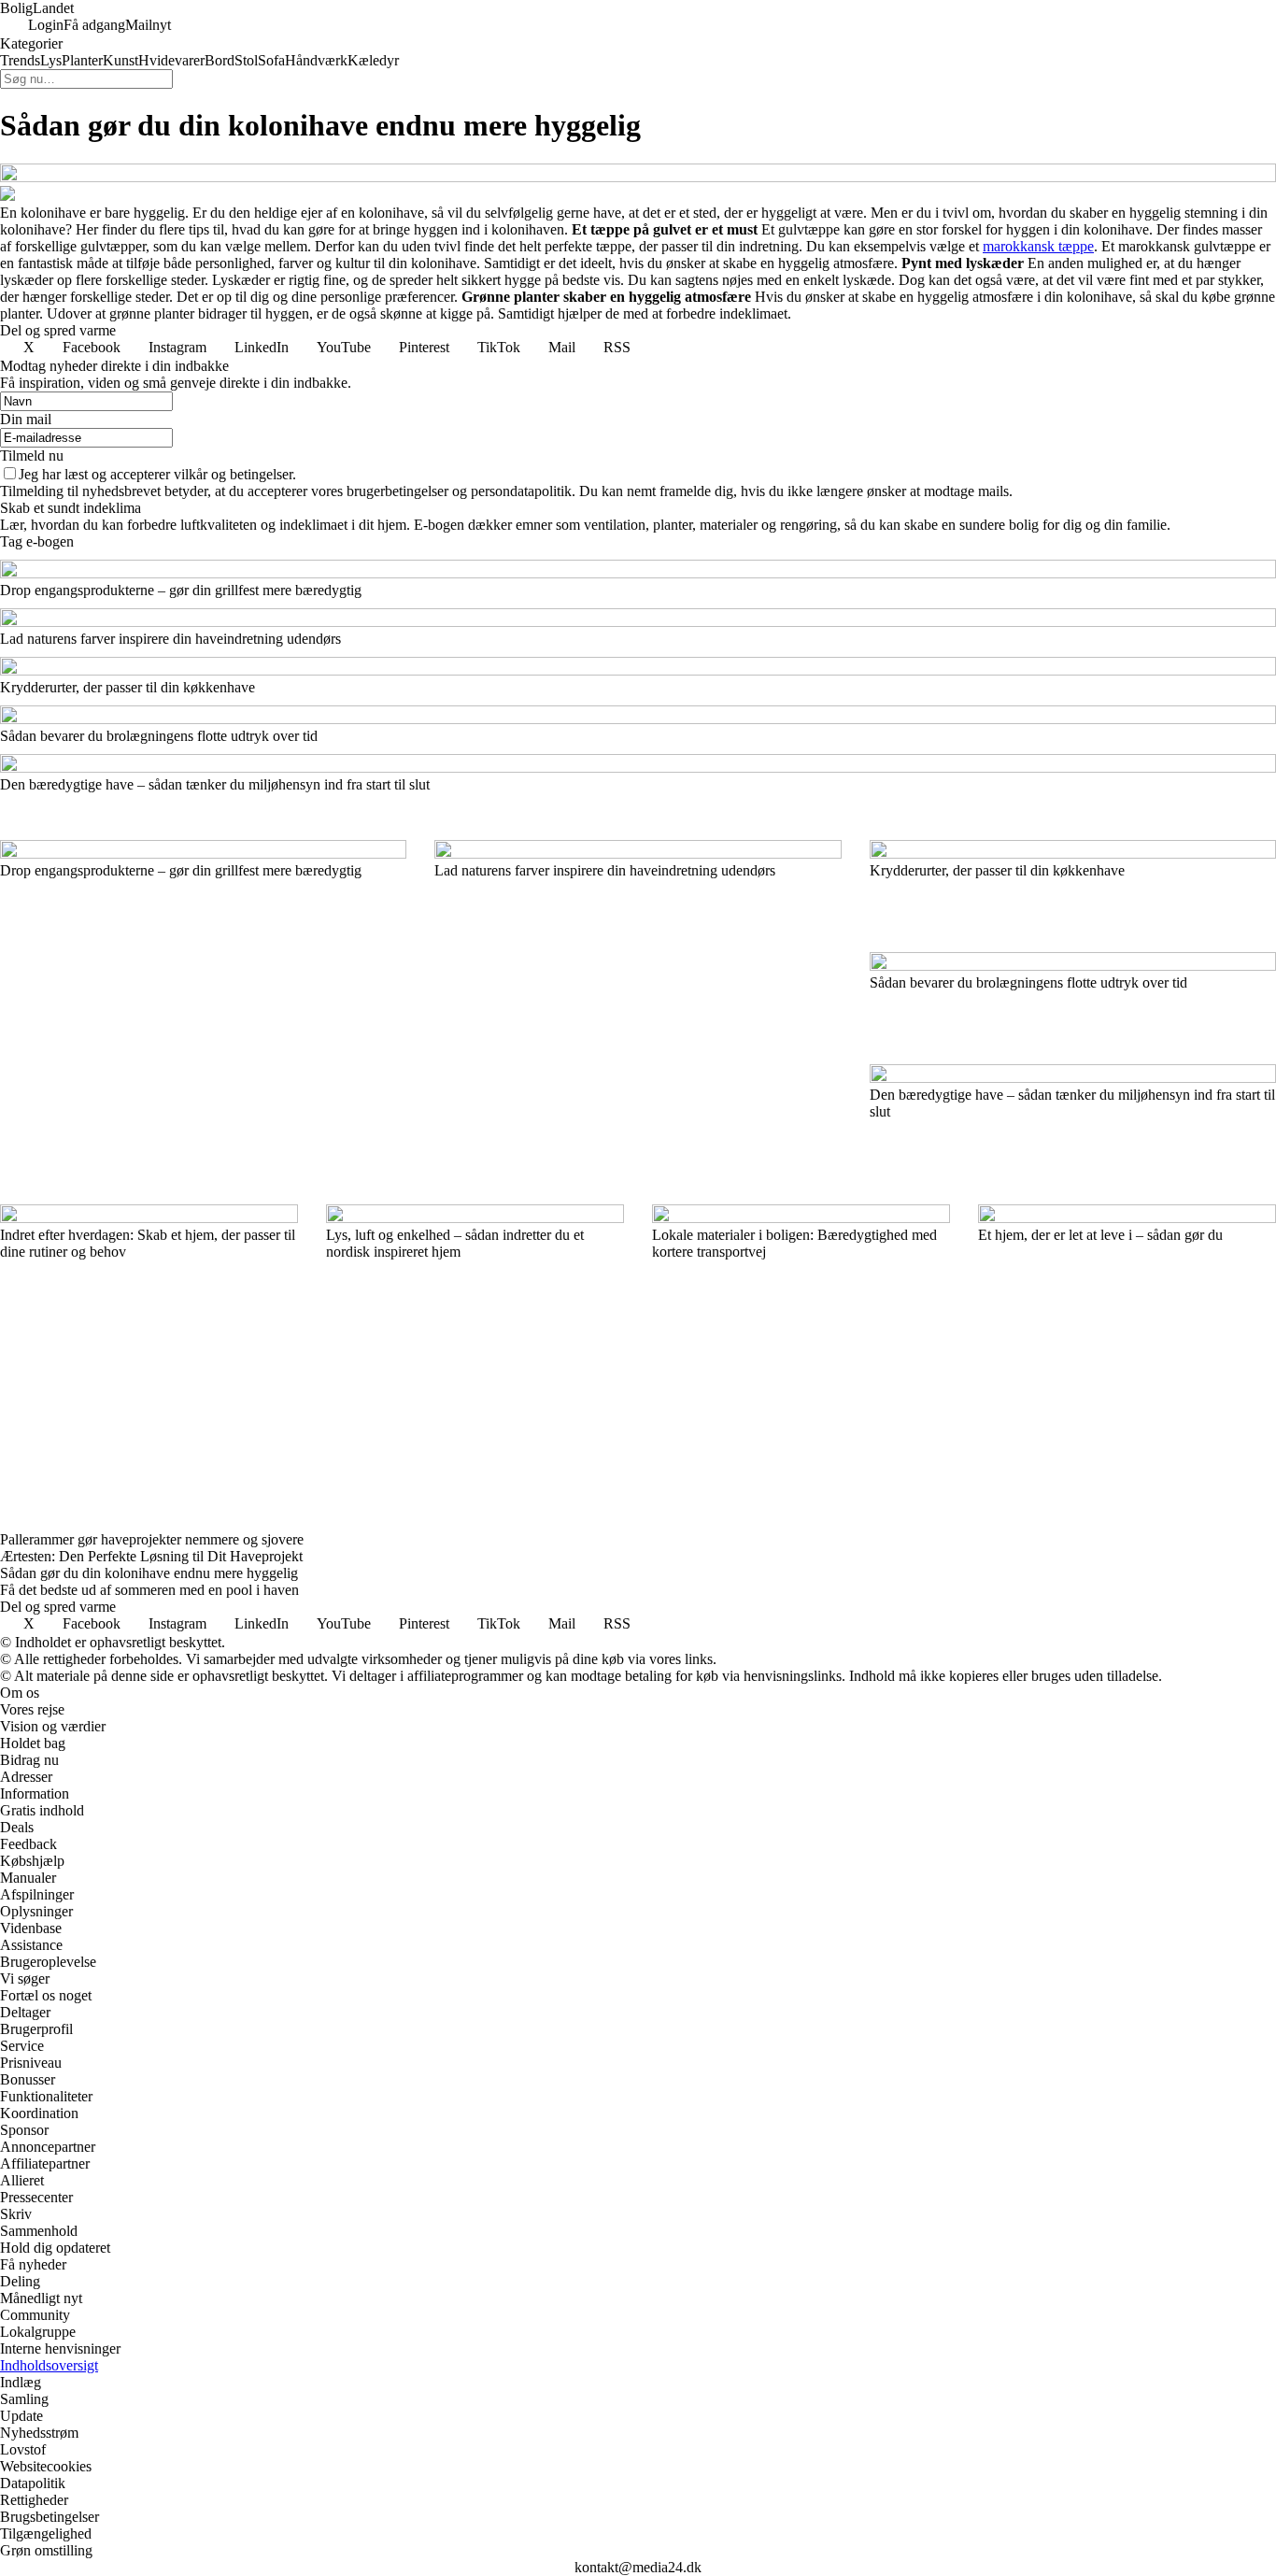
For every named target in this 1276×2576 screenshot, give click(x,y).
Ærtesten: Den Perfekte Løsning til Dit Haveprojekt (151, 1556)
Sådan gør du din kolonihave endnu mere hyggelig (149, 1573)
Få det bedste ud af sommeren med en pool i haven (149, 1590)
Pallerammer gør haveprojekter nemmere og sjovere (152, 1539)
